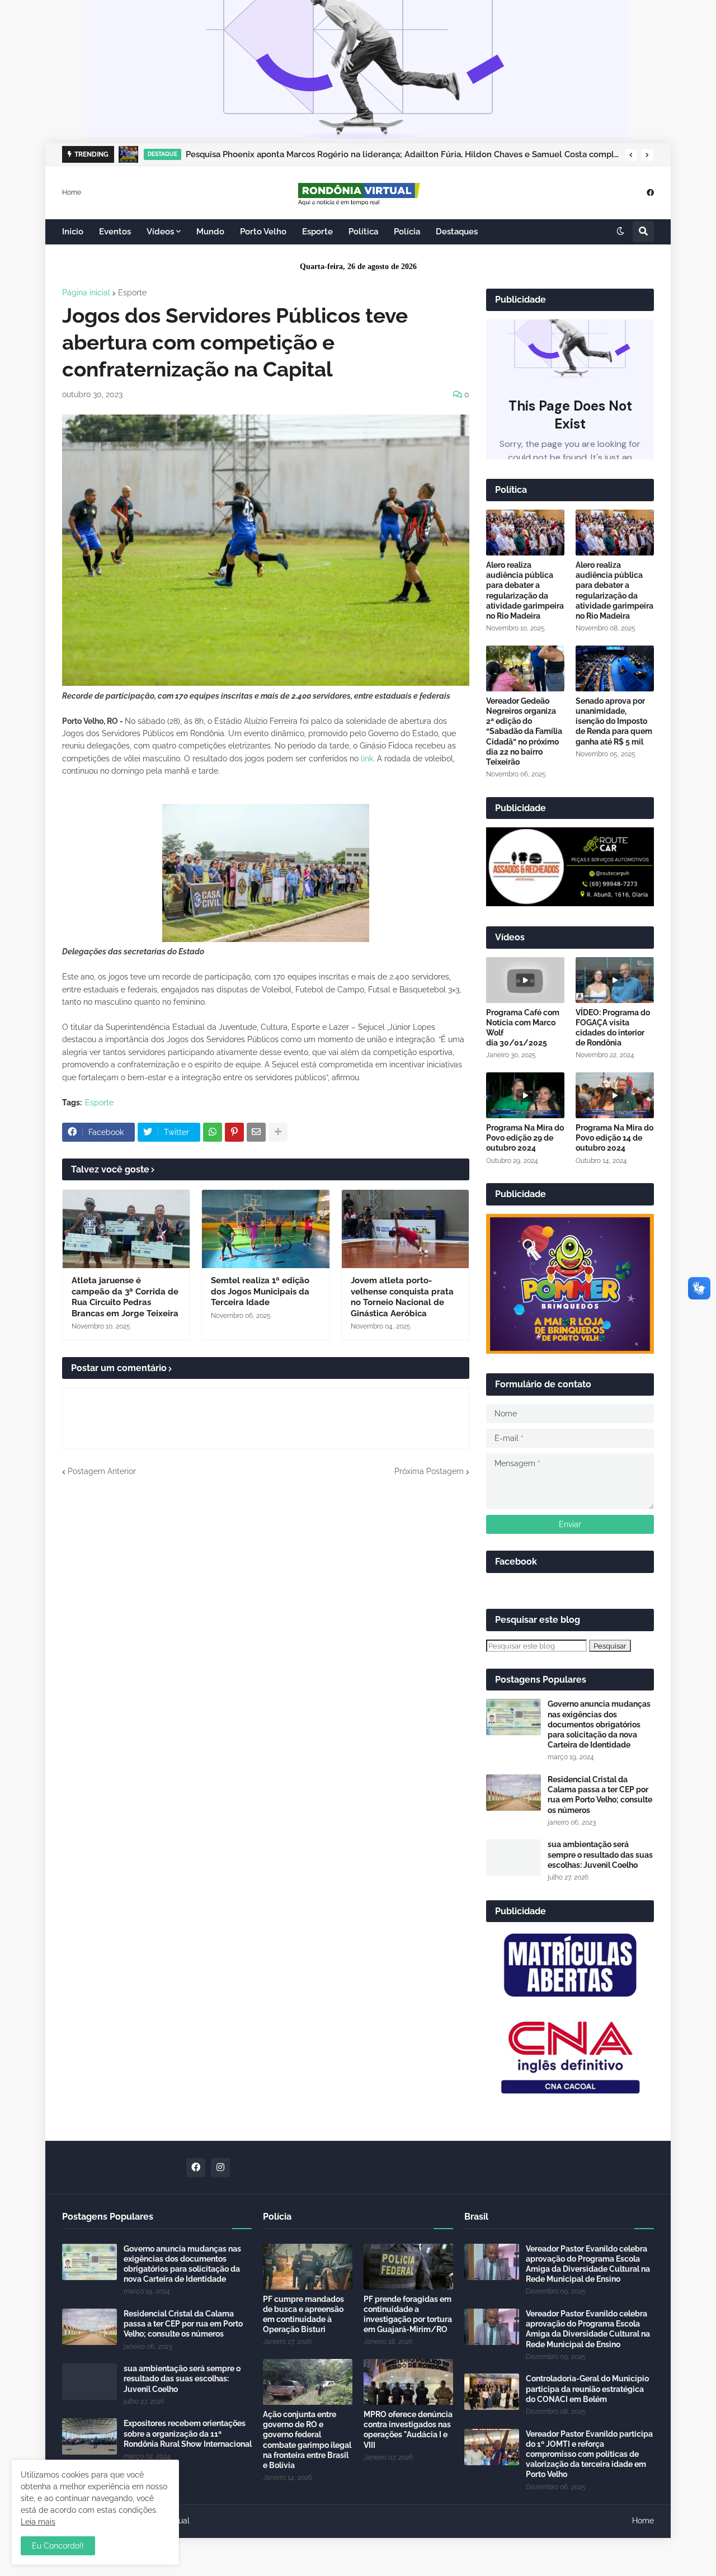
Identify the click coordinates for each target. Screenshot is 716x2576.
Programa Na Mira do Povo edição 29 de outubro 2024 (525, 1138)
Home (72, 192)
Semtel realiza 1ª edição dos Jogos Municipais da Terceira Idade (260, 1291)
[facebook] (650, 192)
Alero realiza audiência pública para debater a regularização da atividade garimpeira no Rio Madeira (525, 590)
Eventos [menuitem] (115, 232)
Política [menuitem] (363, 232)
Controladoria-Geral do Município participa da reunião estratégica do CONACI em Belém (587, 2389)
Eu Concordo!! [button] (58, 2546)
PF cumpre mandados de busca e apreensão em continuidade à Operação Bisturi (303, 2314)
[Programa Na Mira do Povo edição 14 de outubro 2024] (615, 1095)
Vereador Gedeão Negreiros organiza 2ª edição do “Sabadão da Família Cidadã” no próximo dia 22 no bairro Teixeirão (524, 731)
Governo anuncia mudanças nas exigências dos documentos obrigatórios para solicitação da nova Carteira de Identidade (599, 1724)
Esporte (132, 293)
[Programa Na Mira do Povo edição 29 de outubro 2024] (525, 1095)
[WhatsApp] (213, 1132)
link (366, 759)
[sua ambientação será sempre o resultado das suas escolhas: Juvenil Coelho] (514, 1857)
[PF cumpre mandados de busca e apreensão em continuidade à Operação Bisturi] (308, 2267)
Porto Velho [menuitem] (263, 232)
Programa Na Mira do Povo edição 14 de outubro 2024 (614, 1138)
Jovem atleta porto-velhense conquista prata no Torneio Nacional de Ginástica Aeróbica (402, 1297)
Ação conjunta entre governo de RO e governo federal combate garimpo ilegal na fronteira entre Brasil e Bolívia (307, 2440)
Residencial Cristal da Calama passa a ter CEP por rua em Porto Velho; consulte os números (600, 1795)
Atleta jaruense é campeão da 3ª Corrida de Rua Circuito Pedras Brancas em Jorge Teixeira (125, 1297)
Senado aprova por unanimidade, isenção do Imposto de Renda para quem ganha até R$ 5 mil (614, 721)
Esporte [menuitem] (317, 232)
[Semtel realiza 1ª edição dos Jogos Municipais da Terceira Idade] (265, 1229)
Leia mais (38, 2522)
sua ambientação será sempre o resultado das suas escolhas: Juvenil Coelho (600, 1854)
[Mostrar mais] (278, 1132)
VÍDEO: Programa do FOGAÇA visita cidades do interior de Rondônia (613, 1028)
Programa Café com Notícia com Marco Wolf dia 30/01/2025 (523, 1028)
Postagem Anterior (102, 1471)
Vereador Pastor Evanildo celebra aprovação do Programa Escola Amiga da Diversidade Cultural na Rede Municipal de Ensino (588, 2264)
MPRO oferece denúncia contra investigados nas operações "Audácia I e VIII (408, 2430)
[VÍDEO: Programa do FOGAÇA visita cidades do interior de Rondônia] (615, 980)
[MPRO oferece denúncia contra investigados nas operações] (408, 2382)
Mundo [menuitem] (210, 232)
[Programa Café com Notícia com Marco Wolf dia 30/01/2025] (525, 980)
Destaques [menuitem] (457, 232)
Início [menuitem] (73, 232)
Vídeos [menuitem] (160, 232)
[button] (631, 155)
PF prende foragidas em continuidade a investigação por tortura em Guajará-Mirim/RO (408, 2314)
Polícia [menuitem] (407, 232)
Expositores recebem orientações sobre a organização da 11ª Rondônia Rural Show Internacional (188, 2433)
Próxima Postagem (429, 1471)
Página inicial (86, 293)
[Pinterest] (234, 1132)
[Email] (256, 1132)
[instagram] (220, 2168)
